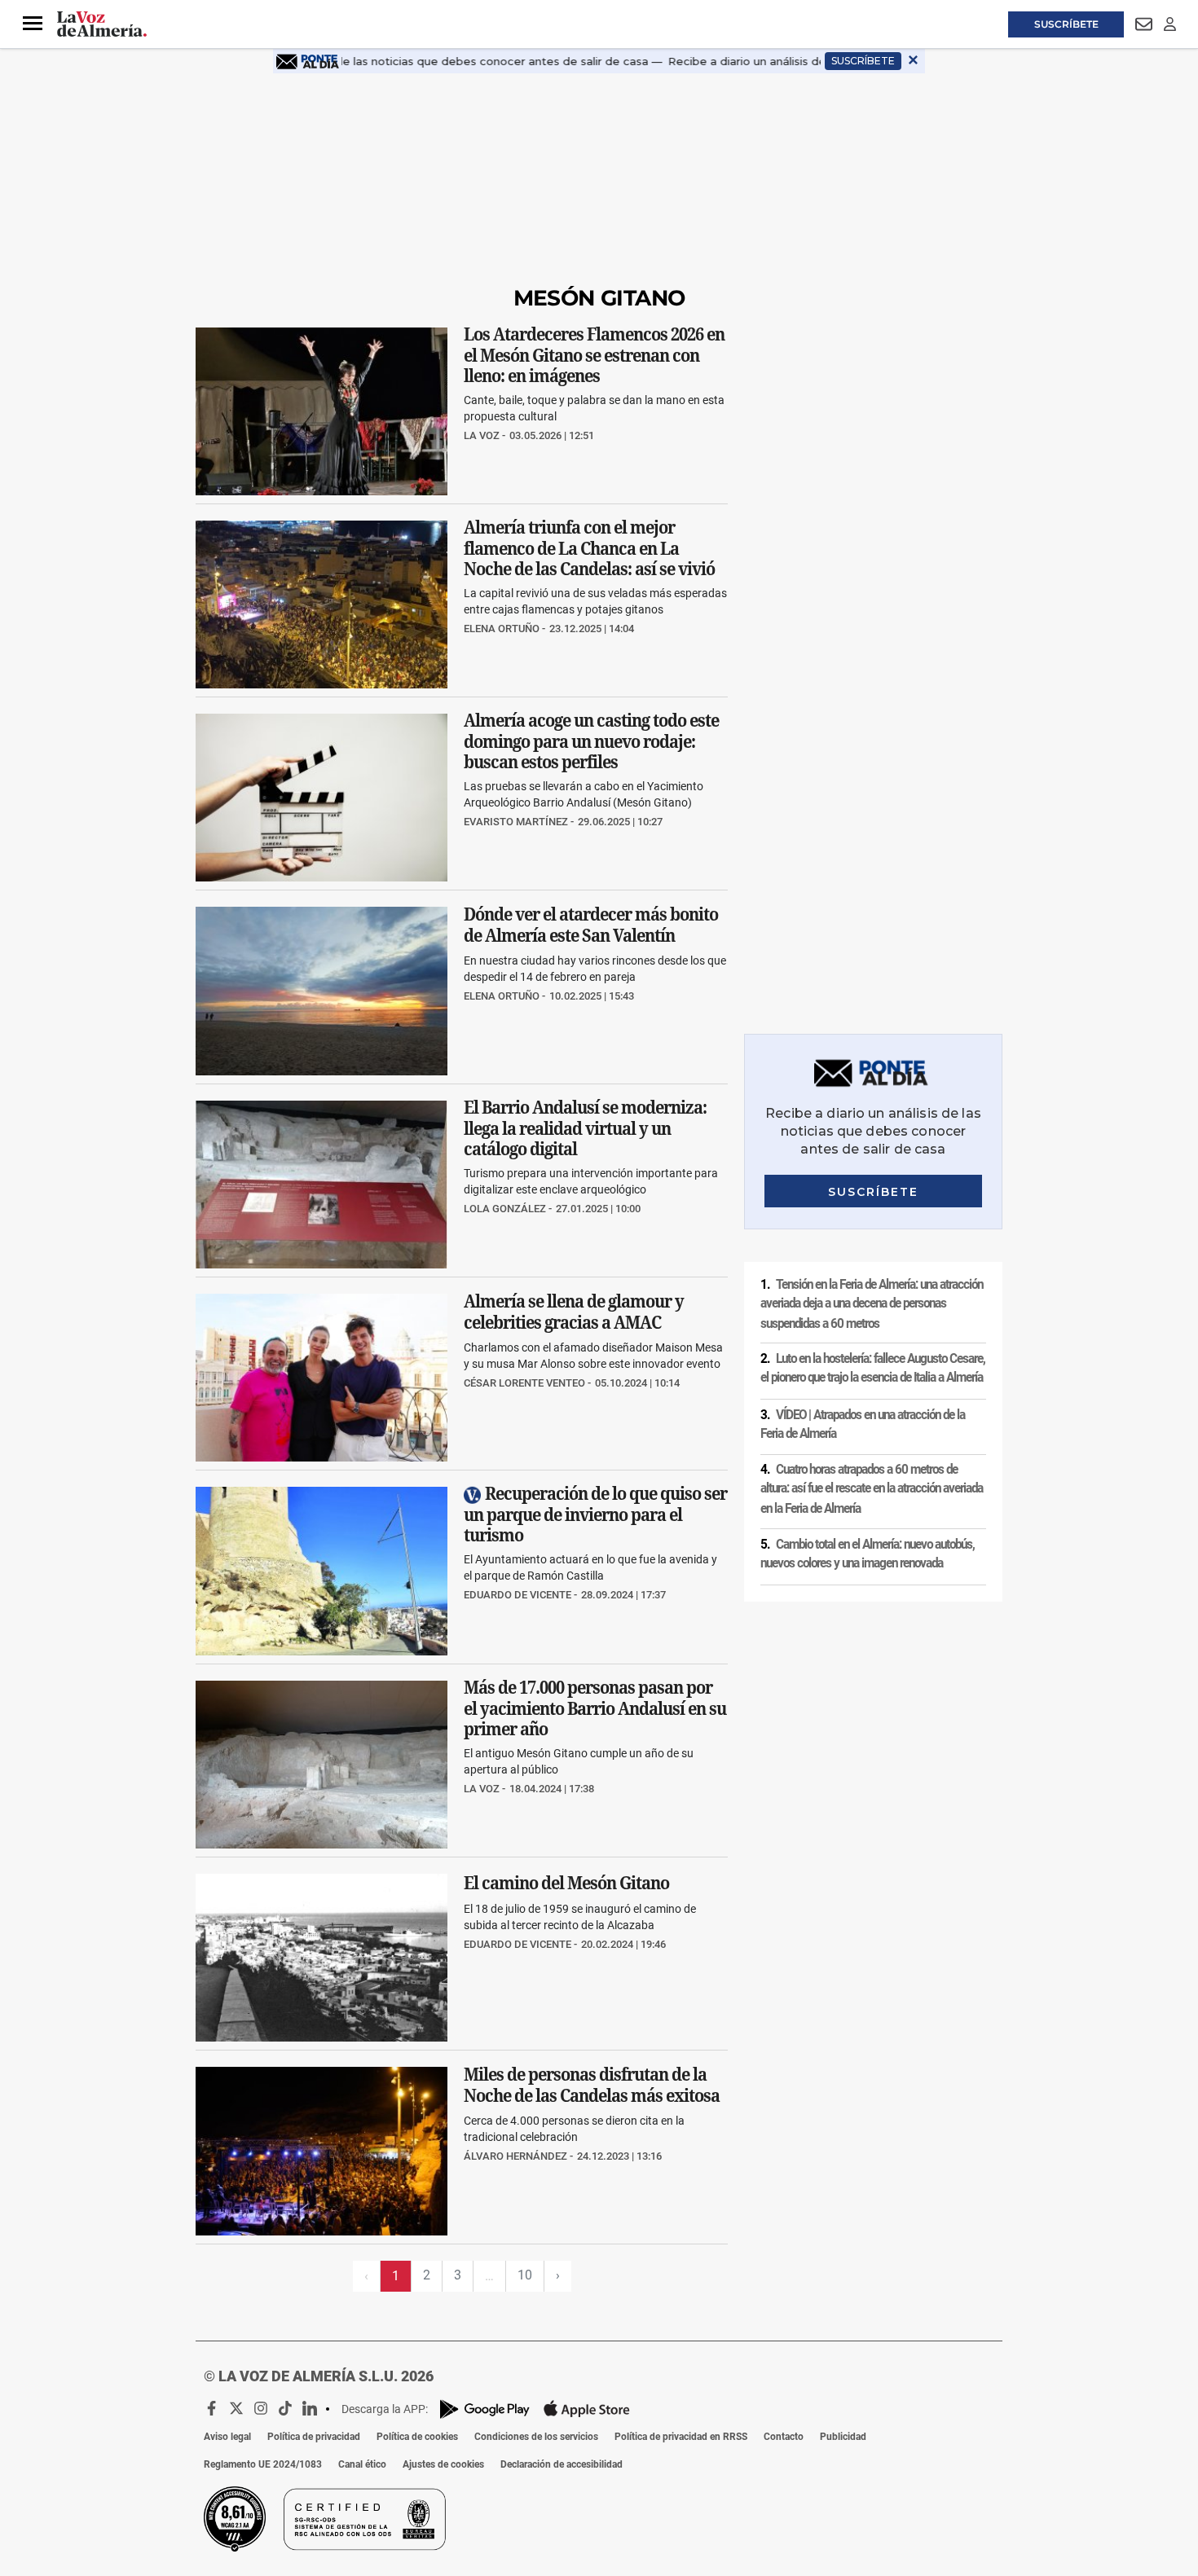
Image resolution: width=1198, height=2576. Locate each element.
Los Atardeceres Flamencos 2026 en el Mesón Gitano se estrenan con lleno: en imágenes (594, 355)
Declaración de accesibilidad (562, 2464)
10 (525, 2275)
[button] (33, 24)
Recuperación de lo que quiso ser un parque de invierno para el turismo (595, 1515)
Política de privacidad (314, 2437)
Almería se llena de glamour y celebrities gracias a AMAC (574, 1312)
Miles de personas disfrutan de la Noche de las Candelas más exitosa (592, 2086)
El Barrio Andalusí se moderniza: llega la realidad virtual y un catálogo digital (585, 1128)
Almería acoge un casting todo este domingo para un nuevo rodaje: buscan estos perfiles (591, 742)
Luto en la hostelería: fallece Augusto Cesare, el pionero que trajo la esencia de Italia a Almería (873, 1368)
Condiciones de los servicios (536, 2437)
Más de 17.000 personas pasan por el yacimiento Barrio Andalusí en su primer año (595, 1708)
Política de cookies (417, 2437)
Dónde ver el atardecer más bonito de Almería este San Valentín (591, 925)
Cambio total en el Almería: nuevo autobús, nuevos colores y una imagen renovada (868, 1554)
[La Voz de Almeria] (102, 24)
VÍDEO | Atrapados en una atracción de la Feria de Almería (863, 1424)
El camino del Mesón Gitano (566, 1883)
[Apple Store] (587, 2409)
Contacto (784, 2437)
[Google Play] (485, 2409)
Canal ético (362, 2464)
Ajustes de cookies (443, 2464)
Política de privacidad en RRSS (681, 2437)
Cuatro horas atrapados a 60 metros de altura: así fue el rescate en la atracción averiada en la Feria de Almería (872, 1489)
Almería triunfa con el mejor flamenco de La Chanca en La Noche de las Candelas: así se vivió (589, 548)
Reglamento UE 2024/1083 (263, 2464)
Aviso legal (227, 2437)
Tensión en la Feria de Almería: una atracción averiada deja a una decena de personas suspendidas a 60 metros (872, 1303)
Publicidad (843, 2437)
